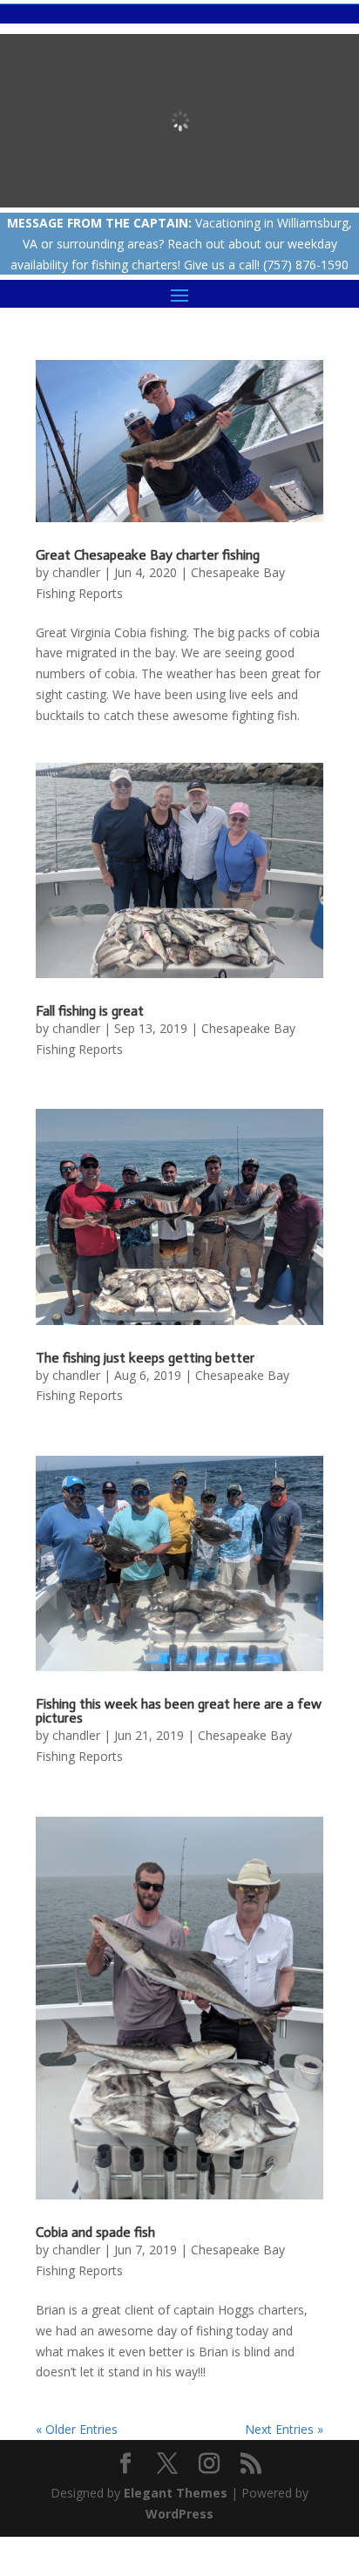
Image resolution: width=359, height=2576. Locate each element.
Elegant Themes (176, 2493)
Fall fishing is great (90, 1011)
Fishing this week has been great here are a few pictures (179, 1711)
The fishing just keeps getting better (145, 1358)
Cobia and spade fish (95, 2232)
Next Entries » (284, 2429)
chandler (76, 572)
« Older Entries (77, 2429)
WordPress (179, 2514)
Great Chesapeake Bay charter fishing (148, 555)
